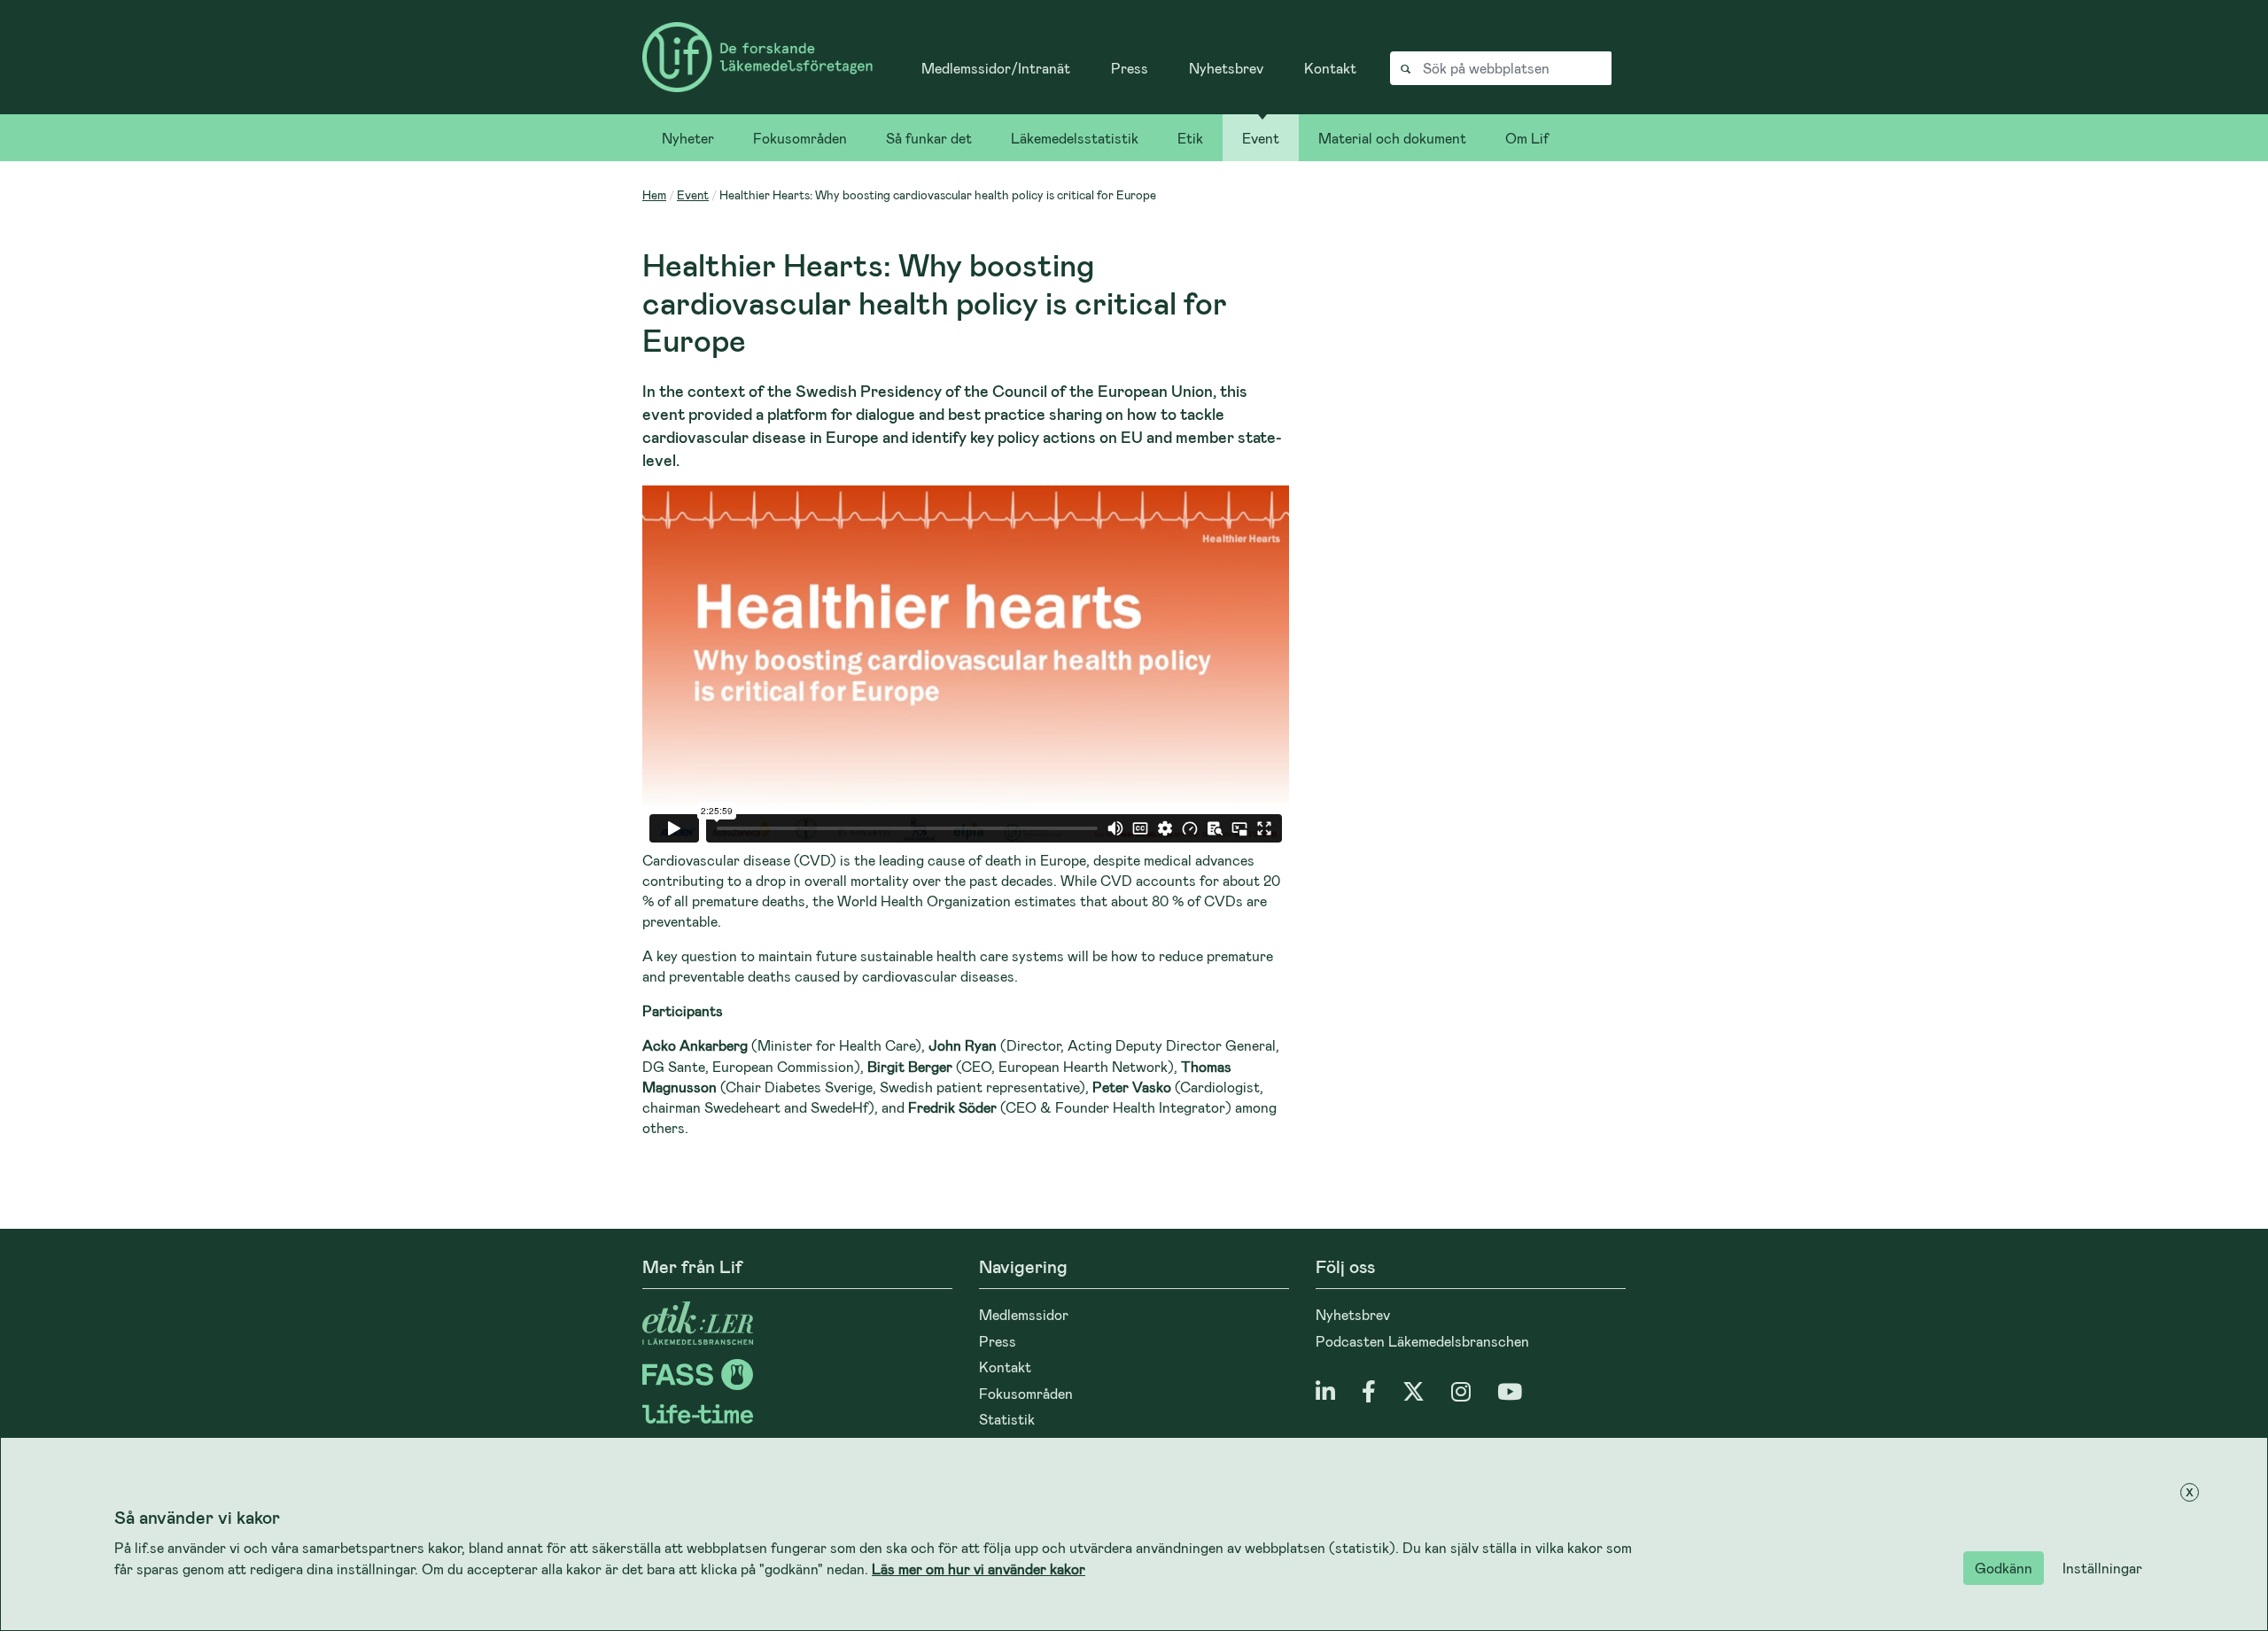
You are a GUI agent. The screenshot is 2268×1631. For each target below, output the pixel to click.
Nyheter (688, 138)
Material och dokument (1392, 138)
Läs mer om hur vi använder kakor (979, 1569)
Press (1130, 68)
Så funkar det (929, 138)
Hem (654, 194)
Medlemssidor (1024, 1314)
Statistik (1007, 1419)
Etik (1190, 138)
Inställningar (2102, 1568)
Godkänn (2004, 1568)
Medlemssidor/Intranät (996, 68)
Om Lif (1527, 138)
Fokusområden (800, 138)
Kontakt (1330, 68)
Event (1261, 138)
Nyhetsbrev (1226, 68)
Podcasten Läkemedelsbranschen (1422, 1341)
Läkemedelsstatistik (1075, 138)
